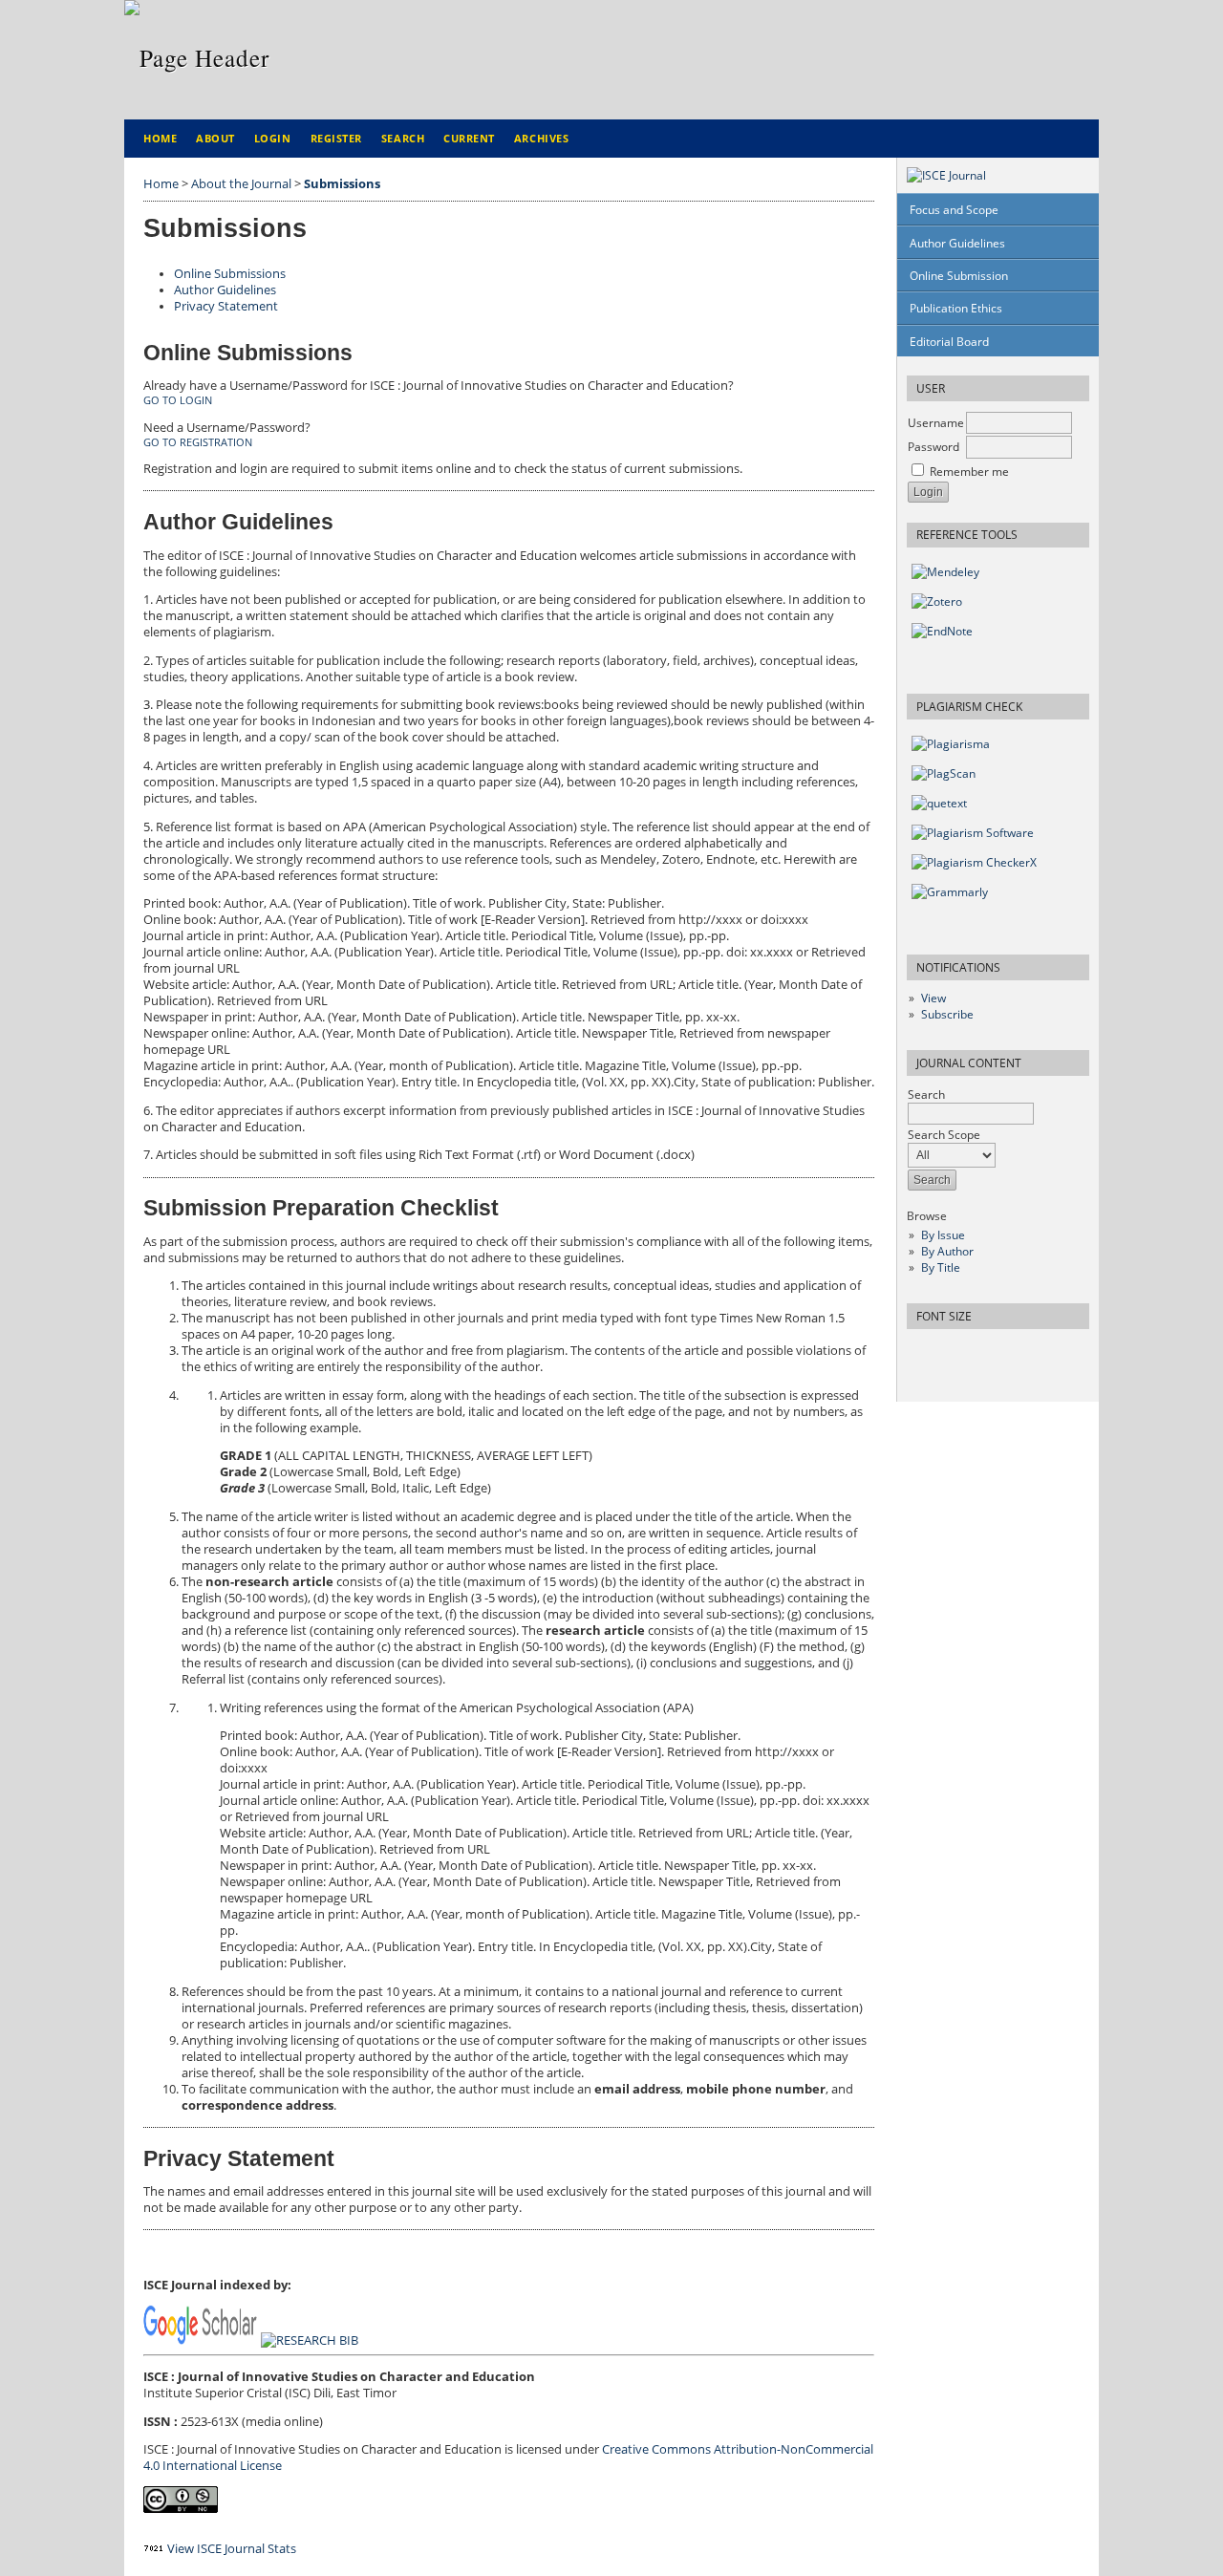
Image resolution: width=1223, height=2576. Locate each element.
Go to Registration (198, 442)
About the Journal (241, 184)
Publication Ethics (956, 308)
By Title (941, 1267)
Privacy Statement (226, 306)
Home (160, 138)
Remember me (969, 472)
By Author (947, 1251)
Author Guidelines (957, 243)
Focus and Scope (954, 210)
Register (336, 138)
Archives (541, 138)
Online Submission (959, 276)
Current (469, 138)
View (933, 998)
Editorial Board (949, 342)
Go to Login (178, 400)
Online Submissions (230, 274)
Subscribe (947, 1014)
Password (933, 447)
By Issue (943, 1235)
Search (403, 138)
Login (273, 138)
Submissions (342, 184)
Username (936, 423)
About (215, 138)
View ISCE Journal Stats (232, 2549)
